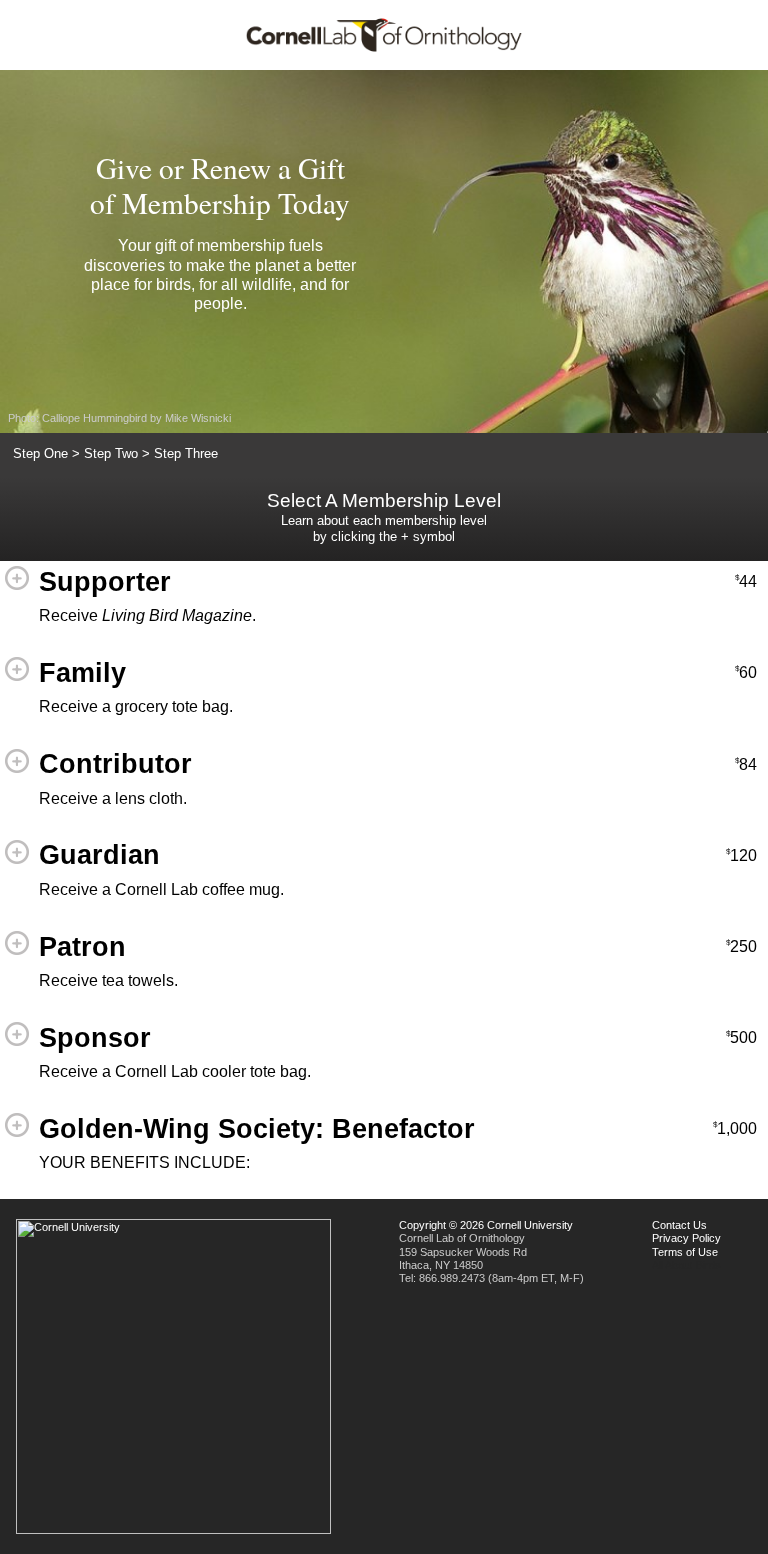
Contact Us (679, 1225)
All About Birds (686, 1265)
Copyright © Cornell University (486, 1225)
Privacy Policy (686, 1238)
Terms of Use (685, 1252)
